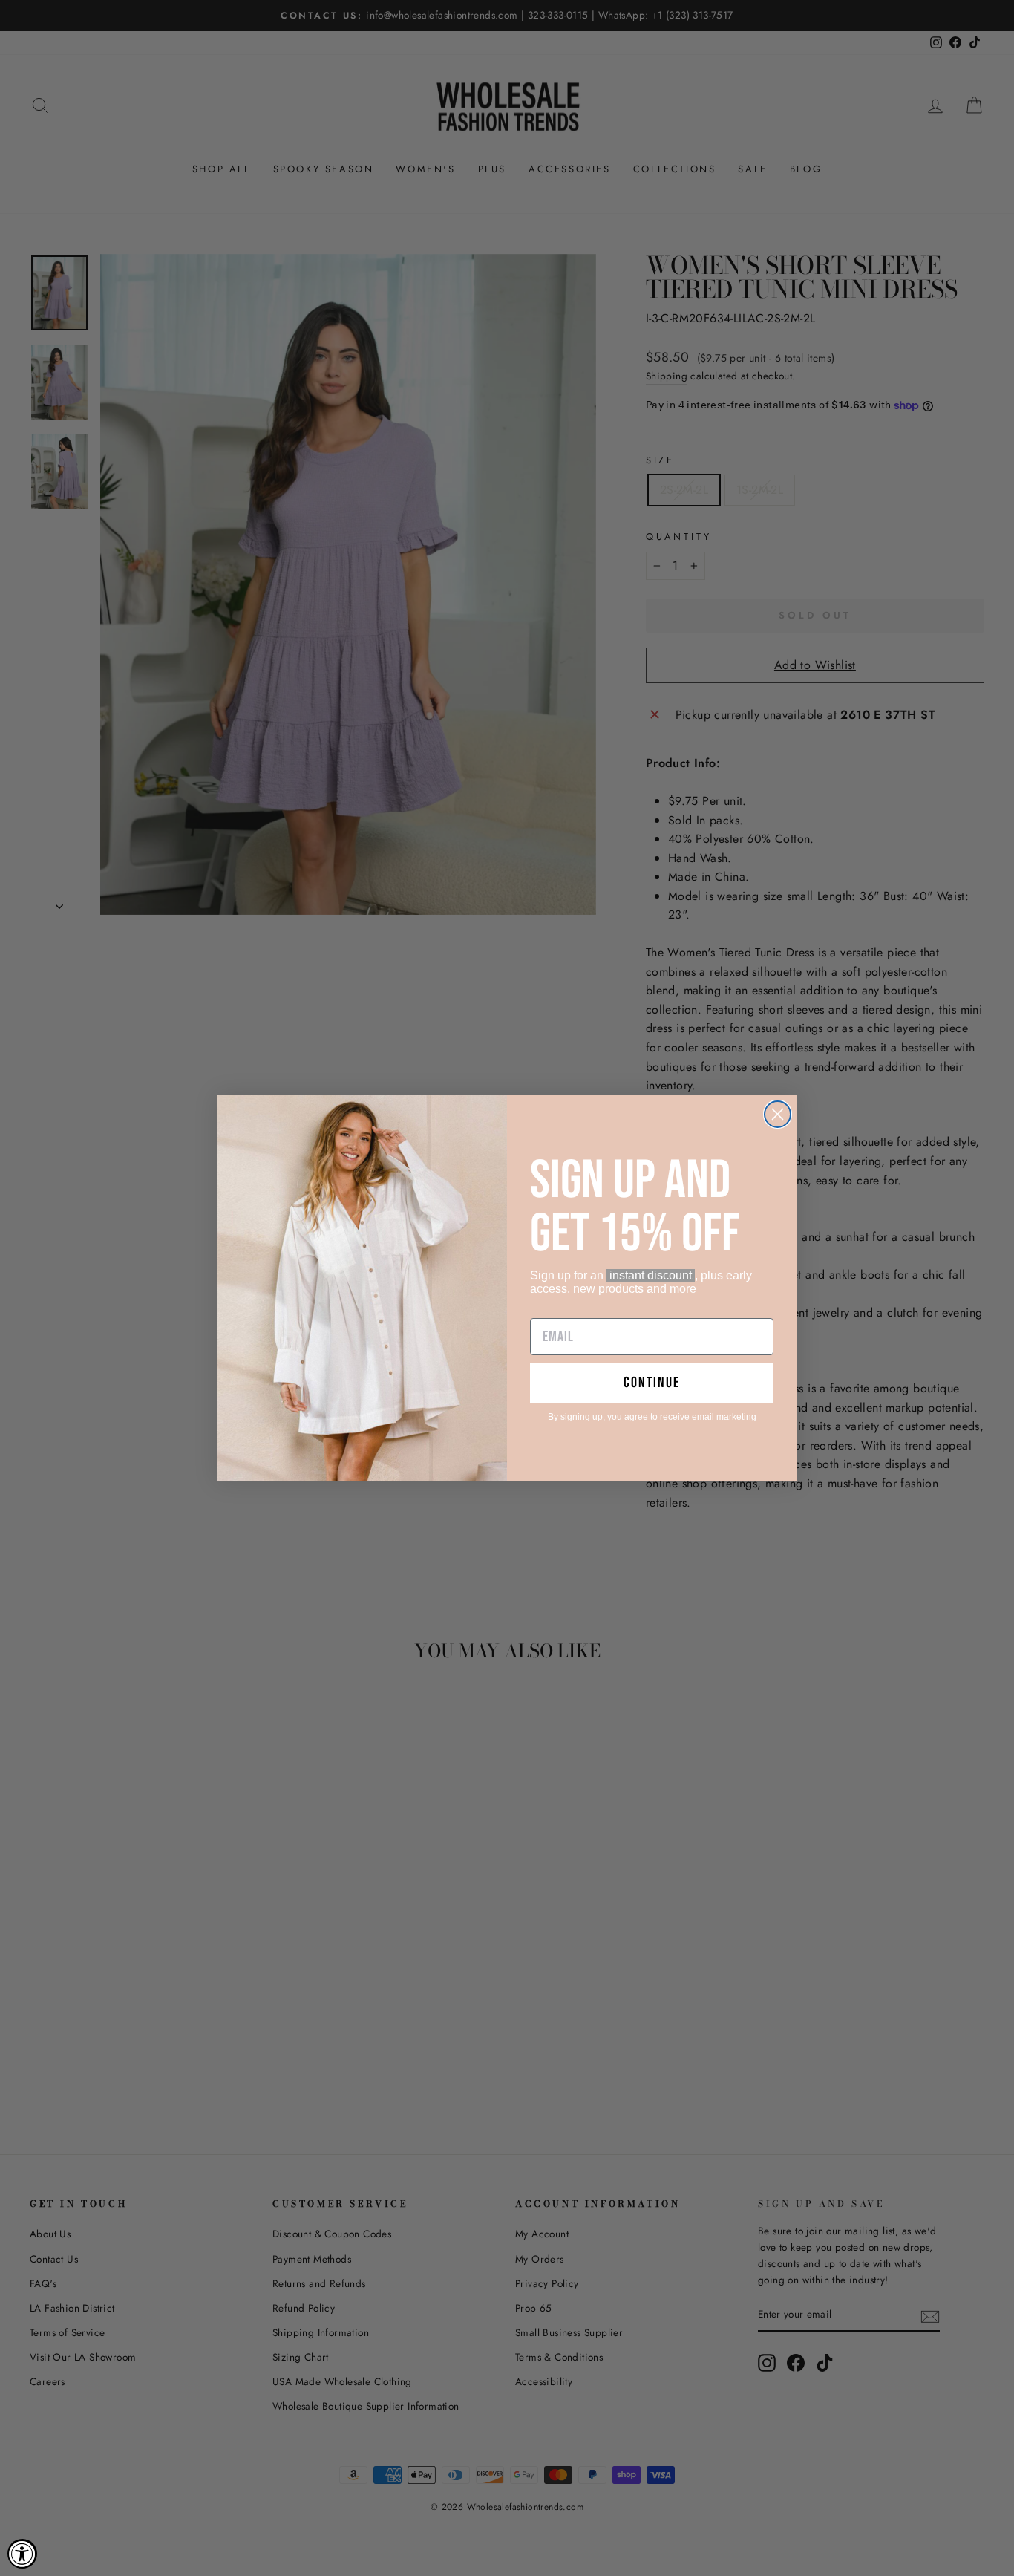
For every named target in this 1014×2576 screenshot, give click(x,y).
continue (652, 1383)
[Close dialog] (778, 1114)
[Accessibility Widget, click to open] (22, 2554)
